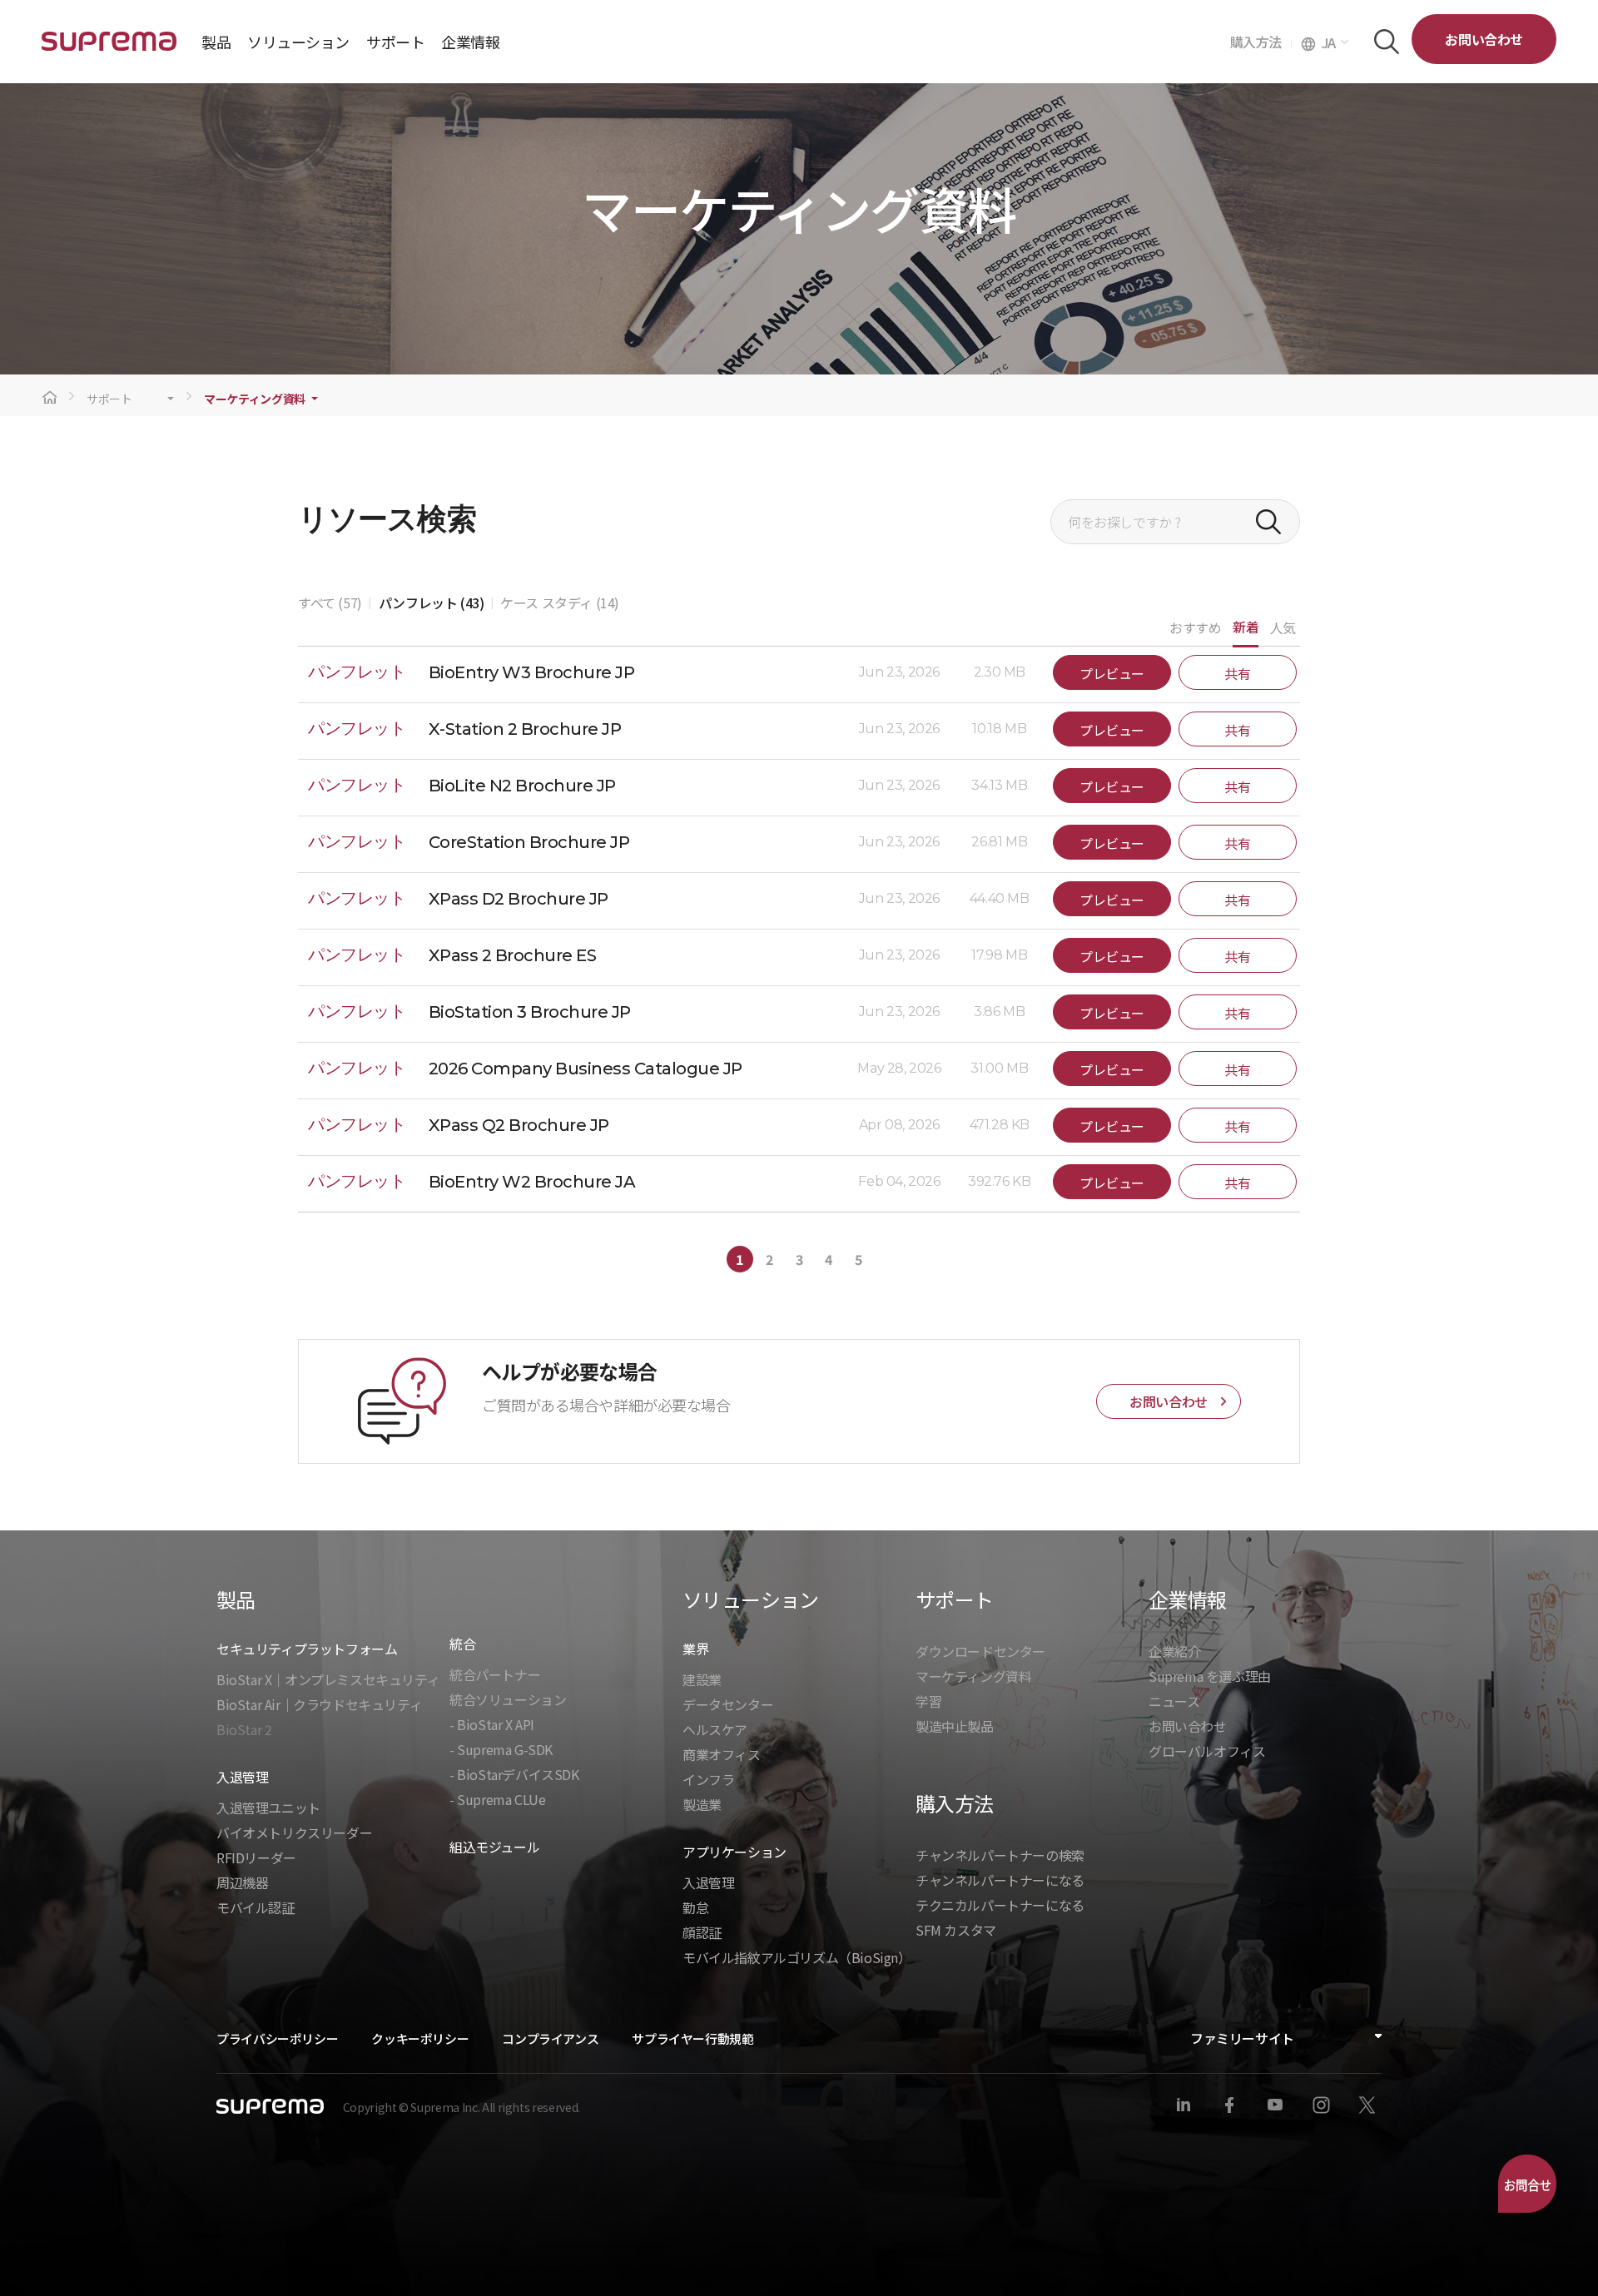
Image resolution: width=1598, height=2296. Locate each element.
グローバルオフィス (1207, 1751)
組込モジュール (494, 1847)
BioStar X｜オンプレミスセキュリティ (328, 1679)
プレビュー (1112, 673)
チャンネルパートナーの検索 (1000, 1855)
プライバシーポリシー (277, 2038)
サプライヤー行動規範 (692, 2038)
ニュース (1174, 1701)
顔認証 (702, 1932)
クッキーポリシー (420, 2038)
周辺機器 (242, 1882)
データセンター (728, 1704)
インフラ (708, 1779)
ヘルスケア (715, 1729)
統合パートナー (495, 1674)
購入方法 (1261, 42)
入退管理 (708, 1882)
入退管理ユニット (268, 1808)
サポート (109, 399)
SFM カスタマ (956, 1930)
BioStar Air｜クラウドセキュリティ (319, 1704)
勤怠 (695, 1907)
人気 (1283, 627)
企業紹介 (1174, 1651)
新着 (1246, 627)
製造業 (702, 1804)
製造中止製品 (955, 1726)
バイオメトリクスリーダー (294, 1832)
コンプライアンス (550, 2038)
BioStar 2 (244, 1729)
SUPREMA (109, 48)
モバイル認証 (256, 1907)
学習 (928, 1701)
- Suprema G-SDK (501, 1749)
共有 (1237, 673)
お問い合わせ (1484, 39)
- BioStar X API (492, 1724)
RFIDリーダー (256, 1857)
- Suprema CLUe (497, 1799)
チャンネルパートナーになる (1000, 1880)
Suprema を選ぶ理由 (1210, 1676)
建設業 (702, 1679)
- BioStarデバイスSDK (514, 1774)
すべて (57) (330, 603)
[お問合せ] (1527, 2184)
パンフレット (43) (432, 603)
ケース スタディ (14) (560, 603)
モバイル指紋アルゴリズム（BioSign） (797, 1957)
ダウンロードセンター (980, 1651)
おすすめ (1195, 627)
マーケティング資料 (255, 399)
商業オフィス (722, 1754)
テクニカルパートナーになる (1000, 1905)
